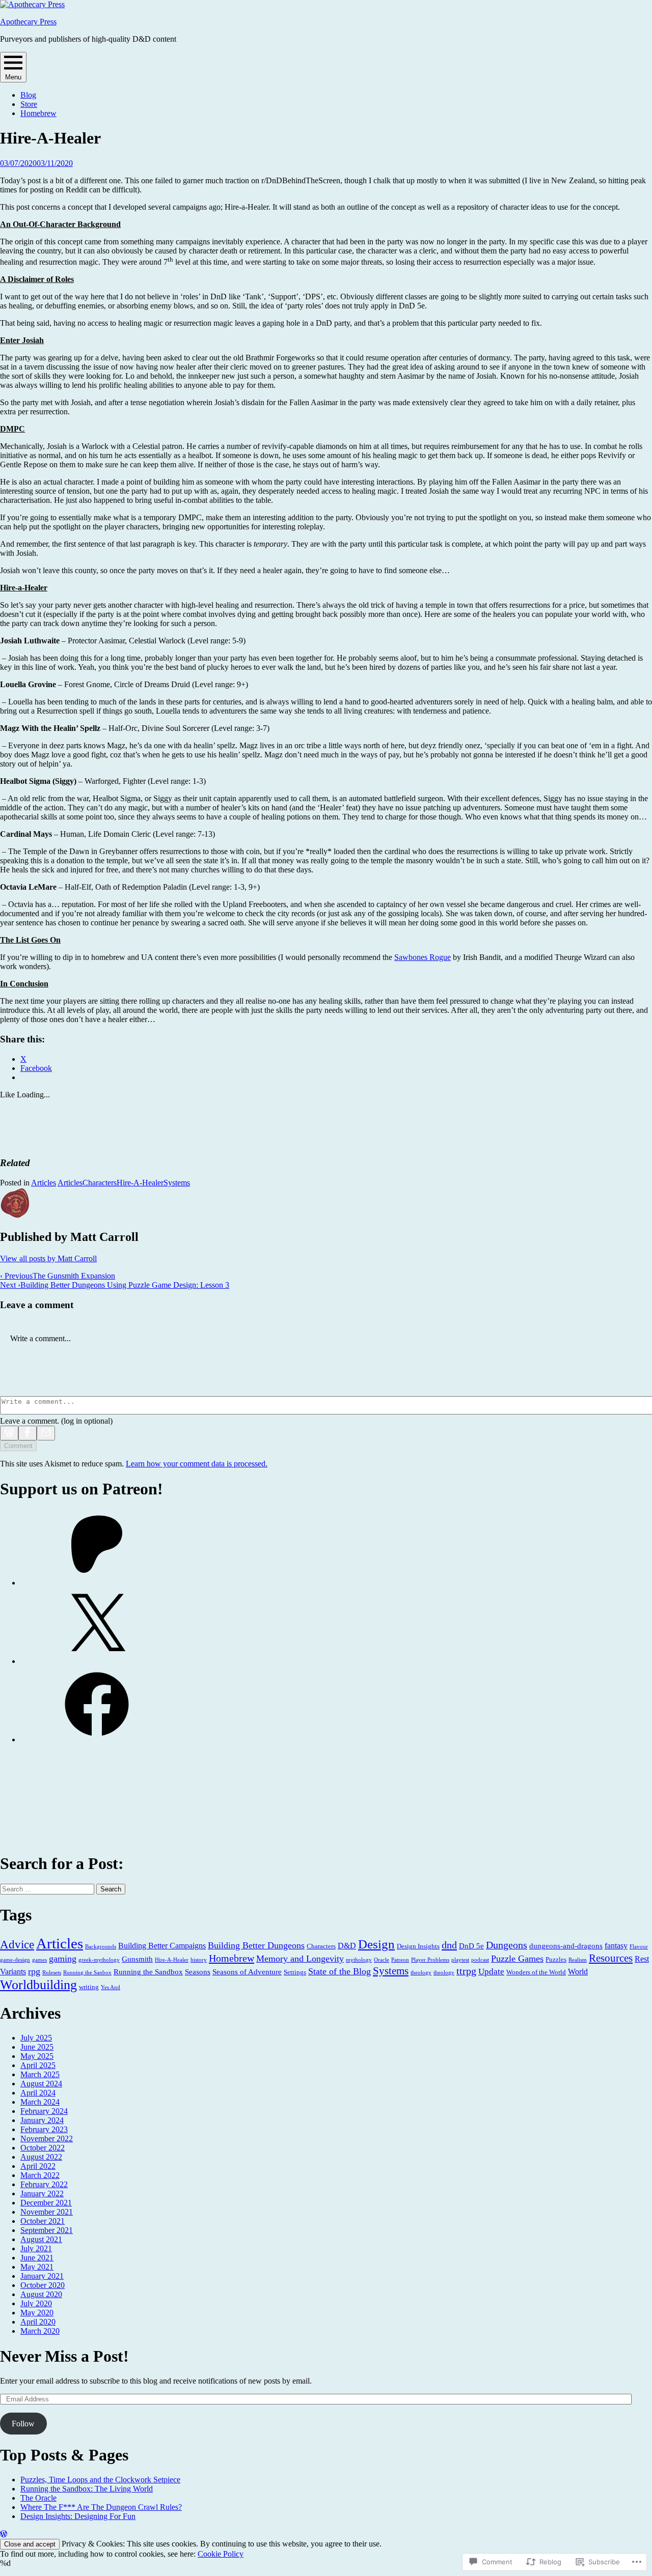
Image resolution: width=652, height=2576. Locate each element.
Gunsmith (137, 1959)
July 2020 (36, 2303)
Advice (17, 1944)
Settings (295, 1972)
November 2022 (47, 2139)
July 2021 (36, 2248)
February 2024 (44, 2111)
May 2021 (37, 2267)
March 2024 (40, 2102)
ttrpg (466, 1971)
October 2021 (43, 2221)
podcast (480, 1960)
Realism (578, 1960)
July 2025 (36, 2038)
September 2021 (47, 2230)
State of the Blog (339, 1971)
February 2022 (44, 2184)
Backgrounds (101, 1947)
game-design (15, 1960)
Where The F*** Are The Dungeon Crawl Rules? (101, 2507)
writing (89, 1987)
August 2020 (41, 2294)
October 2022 (43, 2148)
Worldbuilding (38, 1985)
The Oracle (38, 2498)
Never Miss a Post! (64, 2356)
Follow (23, 2424)
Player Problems (430, 1960)
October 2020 (43, 2285)
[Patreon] (97, 1583)
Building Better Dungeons (256, 1945)
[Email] (46, 1433)
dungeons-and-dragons (566, 1946)
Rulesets (52, 1973)
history (199, 1960)
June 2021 (37, 2258)
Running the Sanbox (87, 1973)
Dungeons (507, 1945)
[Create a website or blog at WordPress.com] (4, 2534)
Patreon (400, 1960)
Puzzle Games (517, 1959)
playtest (460, 1960)
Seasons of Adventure (247, 1972)
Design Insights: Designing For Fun (78, 2516)
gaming (63, 1959)
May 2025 (37, 2056)
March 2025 (40, 2074)
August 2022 (41, 2157)
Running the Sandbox (148, 1972)
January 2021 (42, 2276)
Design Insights (418, 1946)
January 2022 (42, 2193)
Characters (100, 1183)
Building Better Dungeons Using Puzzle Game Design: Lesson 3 (115, 1285)
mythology (359, 1960)
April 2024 (38, 2093)
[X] (97, 1661)
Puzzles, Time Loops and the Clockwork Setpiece (100, 2480)
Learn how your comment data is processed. (197, 1464)
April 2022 (38, 2166)
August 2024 (41, 2084)
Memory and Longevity (300, 1959)
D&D (347, 1946)
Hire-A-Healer (140, 1183)
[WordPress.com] (9, 1433)
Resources (611, 1958)
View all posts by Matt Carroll (48, 1258)
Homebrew (38, 113)
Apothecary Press (28, 22)
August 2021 (41, 2239)
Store (29, 104)
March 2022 (40, 2175)
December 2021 (46, 2203)
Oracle (382, 1960)
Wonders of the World (536, 1972)
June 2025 (37, 2047)
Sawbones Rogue (423, 957)
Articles (44, 1183)
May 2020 (37, 2313)
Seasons (198, 1972)
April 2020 (38, 2322)
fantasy (616, 1946)
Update (491, 1972)
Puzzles (556, 1959)
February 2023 (44, 2129)
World (578, 1972)
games (39, 1960)
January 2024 (42, 2120)
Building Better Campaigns (162, 1946)
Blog (28, 95)
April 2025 (38, 2065)
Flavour (639, 1947)
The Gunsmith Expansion (58, 1276)
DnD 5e (471, 1946)
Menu (13, 77)
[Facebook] (28, 1433)
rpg (34, 1971)
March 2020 (40, 2331)
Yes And (111, 1987)
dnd (449, 1945)
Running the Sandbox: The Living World (87, 2489)
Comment (18, 1446)
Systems (177, 1183)
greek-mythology (99, 1960)
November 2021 (47, 2212)
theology (421, 1973)
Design (376, 1944)
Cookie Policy (221, 2554)
